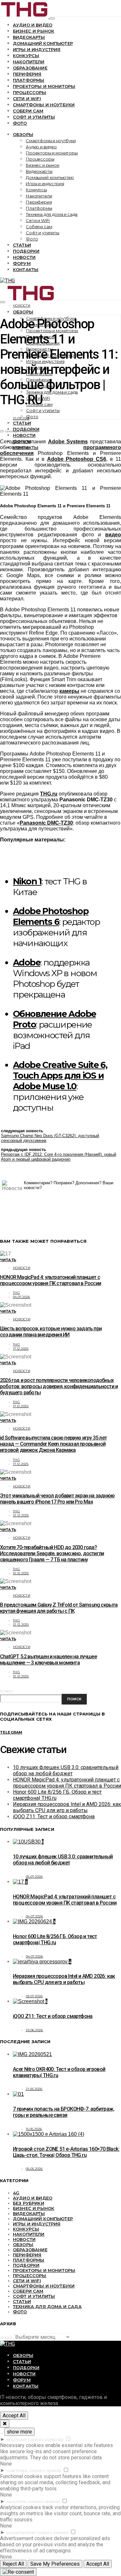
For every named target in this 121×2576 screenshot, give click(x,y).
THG (16, 1293)
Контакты (26, 269)
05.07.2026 (34, 1877)
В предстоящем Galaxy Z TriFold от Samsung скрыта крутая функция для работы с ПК (59, 1608)
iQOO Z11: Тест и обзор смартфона (54, 1816)
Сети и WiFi (27, 99)
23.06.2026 (35, 2030)
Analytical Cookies (25, 2502)
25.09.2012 (21, 418)
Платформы (29, 80)
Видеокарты (29, 37)
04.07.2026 (22, 1297)
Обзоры (23, 134)
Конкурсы (26, 56)
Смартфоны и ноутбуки (44, 105)
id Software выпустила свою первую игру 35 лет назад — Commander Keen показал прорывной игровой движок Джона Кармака (53, 1444)
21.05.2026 (34, 2089)
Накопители (29, 62)
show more (19, 2432)
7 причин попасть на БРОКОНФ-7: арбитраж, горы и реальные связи (64, 2112)
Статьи (22, 245)
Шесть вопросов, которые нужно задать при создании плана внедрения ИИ (51, 1332)
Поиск (6, 1691)
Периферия (27, 74)
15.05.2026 (34, 2129)
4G (16, 2193)
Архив (6, 2338)
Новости (24, 257)
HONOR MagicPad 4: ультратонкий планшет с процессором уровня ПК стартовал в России (50, 1280)
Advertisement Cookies (29, 2533)
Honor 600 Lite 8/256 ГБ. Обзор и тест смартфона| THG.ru (55, 1939)
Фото (20, 123)
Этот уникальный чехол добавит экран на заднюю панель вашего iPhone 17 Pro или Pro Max (57, 1499)
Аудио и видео (33, 25)
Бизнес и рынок (34, 31)
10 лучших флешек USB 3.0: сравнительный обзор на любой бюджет (66, 1770)
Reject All (13, 2564)
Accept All (14, 2416)
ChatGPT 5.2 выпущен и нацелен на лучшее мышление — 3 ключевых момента (48, 1660)
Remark (54, 2471)
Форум (22, 263)
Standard (54, 2440)
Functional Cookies (26, 2471)
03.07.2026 (34, 1996)
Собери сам (28, 111)
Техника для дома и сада (52, 214)
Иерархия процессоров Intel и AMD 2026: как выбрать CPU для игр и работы (67, 1807)
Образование (30, 68)
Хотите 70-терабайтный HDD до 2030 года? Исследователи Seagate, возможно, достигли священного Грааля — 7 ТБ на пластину (52, 1553)
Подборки (26, 251)
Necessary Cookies (25, 2440)
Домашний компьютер (43, 43)
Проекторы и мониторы (44, 86)
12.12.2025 (21, 1515)
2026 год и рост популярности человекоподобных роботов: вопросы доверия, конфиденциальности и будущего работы (59, 1386)
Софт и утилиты (34, 117)
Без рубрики (29, 2203)
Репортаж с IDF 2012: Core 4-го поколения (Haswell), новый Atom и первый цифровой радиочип (59, 1157)
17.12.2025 (21, 1349)
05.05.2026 (34, 2169)
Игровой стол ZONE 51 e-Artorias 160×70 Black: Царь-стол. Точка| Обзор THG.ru (66, 2152)
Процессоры (30, 92)
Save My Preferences (55, 2564)
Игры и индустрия (37, 49)
